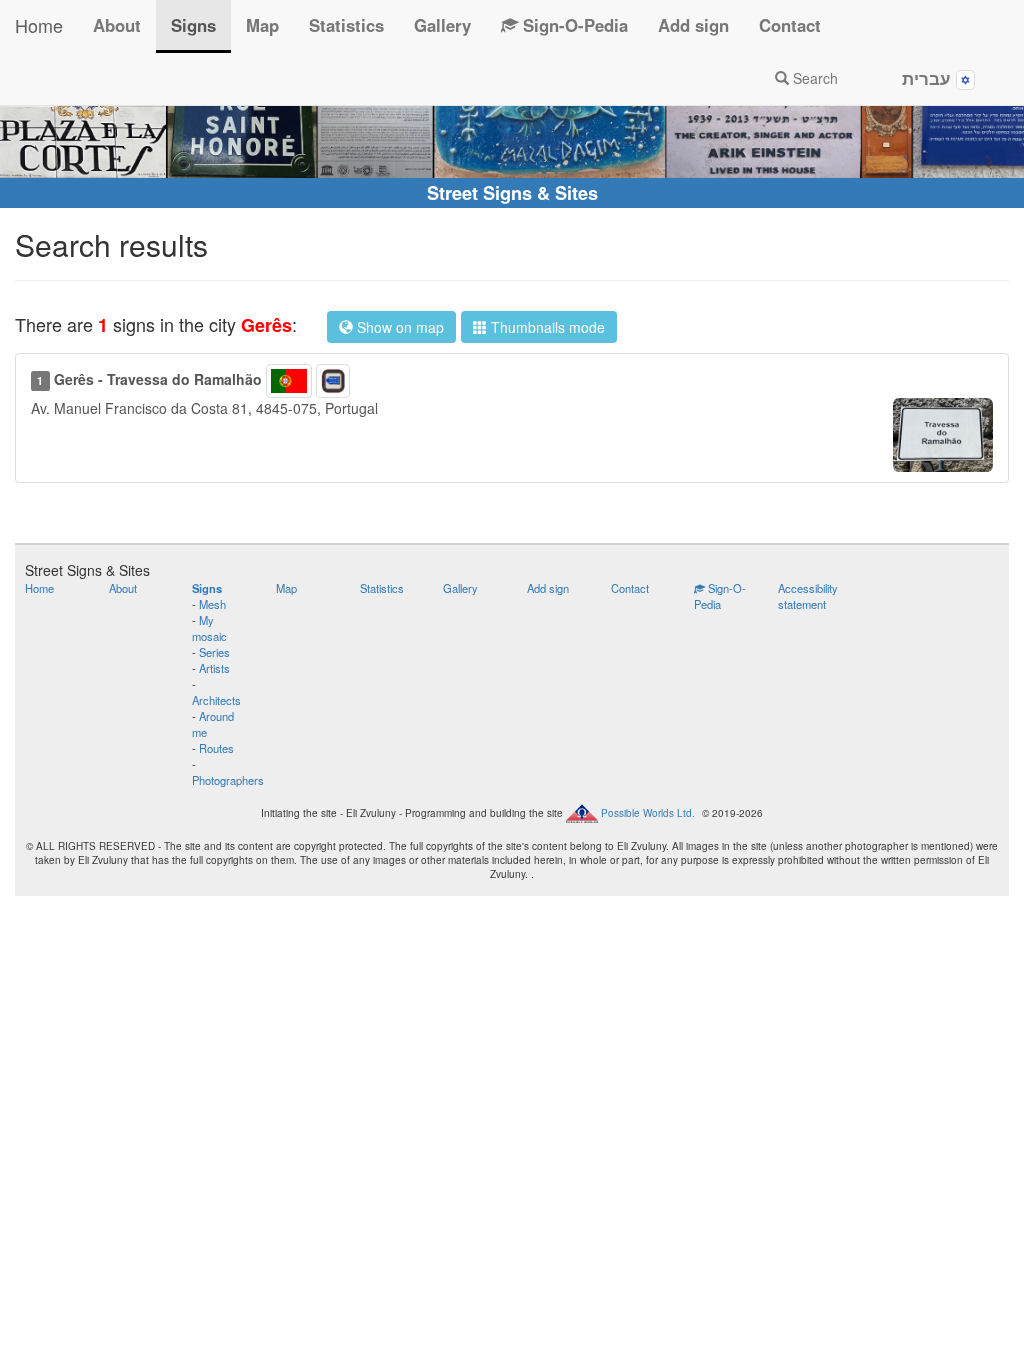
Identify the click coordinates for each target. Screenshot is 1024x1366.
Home (39, 25)
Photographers (228, 780)
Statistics (346, 25)
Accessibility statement (808, 596)
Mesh (212, 604)
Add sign (693, 25)
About (117, 25)
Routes (216, 748)
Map (262, 25)
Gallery (442, 25)
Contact (790, 25)
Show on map (398, 327)
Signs (193, 25)
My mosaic (209, 628)
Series (214, 652)
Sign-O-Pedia (573, 25)
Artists (214, 668)
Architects (216, 700)
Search (813, 78)
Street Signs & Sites (512, 193)
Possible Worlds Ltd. (648, 813)
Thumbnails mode (546, 327)
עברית (929, 78)
